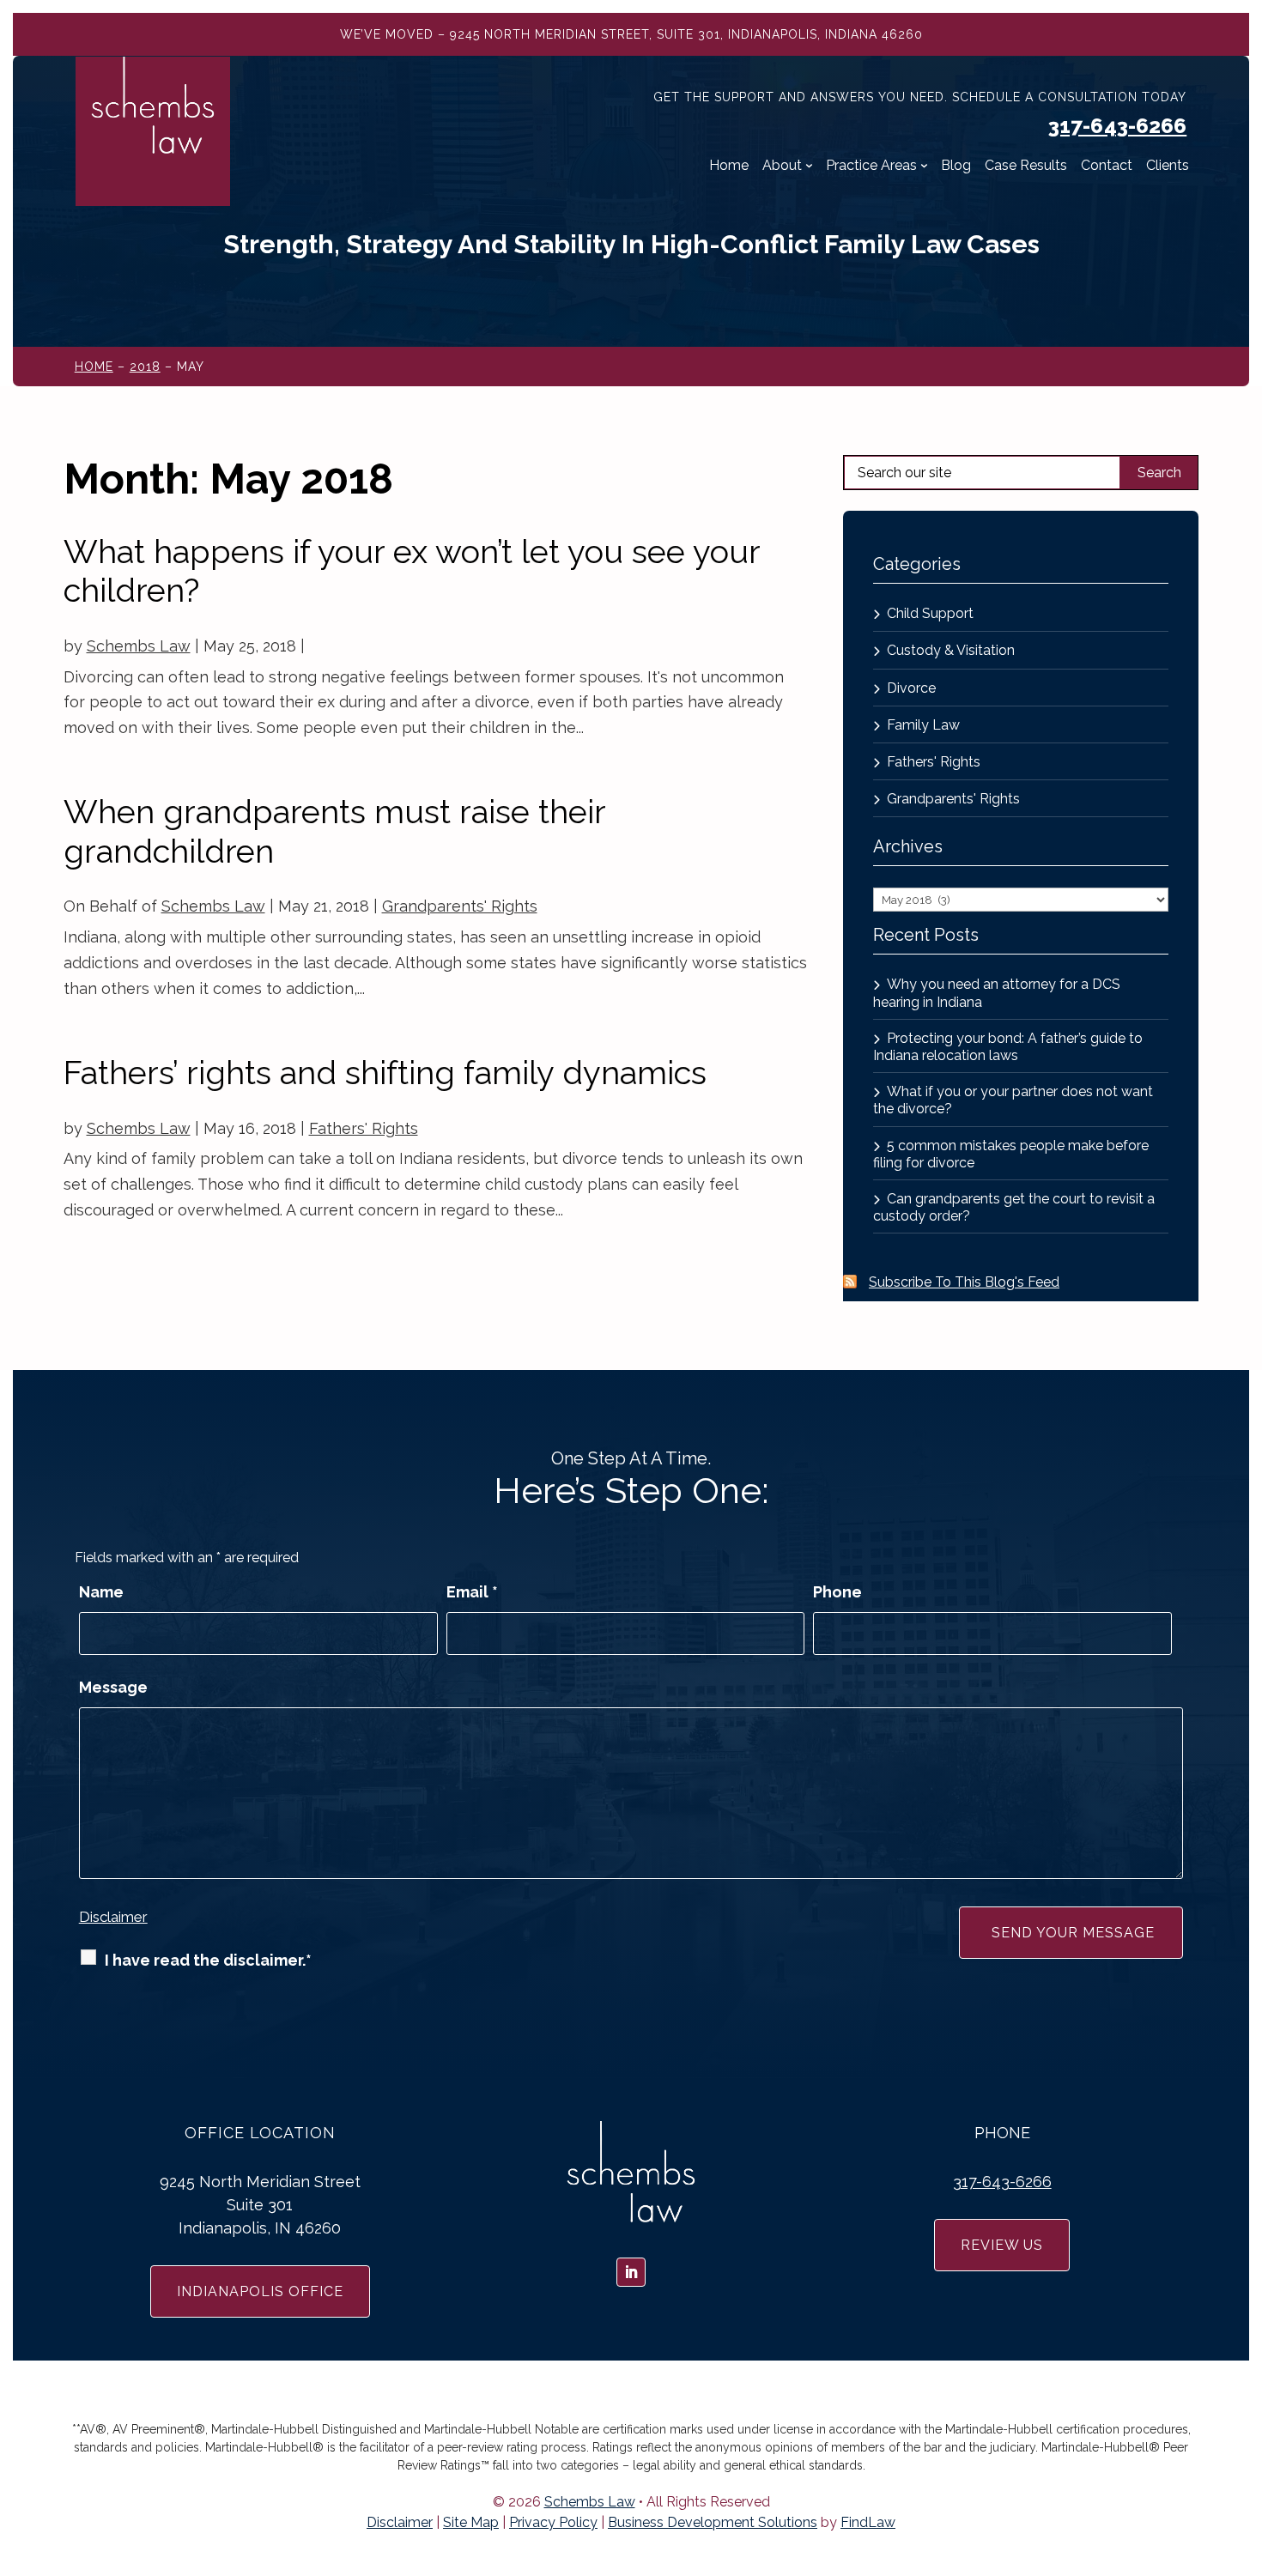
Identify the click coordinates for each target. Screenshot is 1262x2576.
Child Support (930, 613)
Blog (956, 166)
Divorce (911, 688)
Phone (837, 1592)
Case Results (1026, 166)
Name (101, 1592)
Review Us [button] (1002, 2245)
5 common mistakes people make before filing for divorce (1011, 1154)
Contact (1107, 166)
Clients (1168, 166)
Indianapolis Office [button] (260, 2291)
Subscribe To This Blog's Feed (964, 1282)
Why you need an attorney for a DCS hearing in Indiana (997, 993)
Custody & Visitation (951, 650)
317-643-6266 (1117, 126)
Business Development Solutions (713, 2522)
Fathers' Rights (364, 1128)
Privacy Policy (553, 2522)
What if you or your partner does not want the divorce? (1013, 1100)
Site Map (471, 2522)
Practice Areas (871, 166)
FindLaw (868, 2522)
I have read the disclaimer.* (208, 1960)
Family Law (923, 725)
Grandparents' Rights (460, 906)
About (782, 166)
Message (113, 1687)
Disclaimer (113, 1917)
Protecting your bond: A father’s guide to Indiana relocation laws (1008, 1047)
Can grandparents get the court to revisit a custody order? (1014, 1207)
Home (729, 166)
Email (472, 1592)
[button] (1245, 2452)
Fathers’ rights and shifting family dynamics (385, 1073)
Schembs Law (139, 646)
